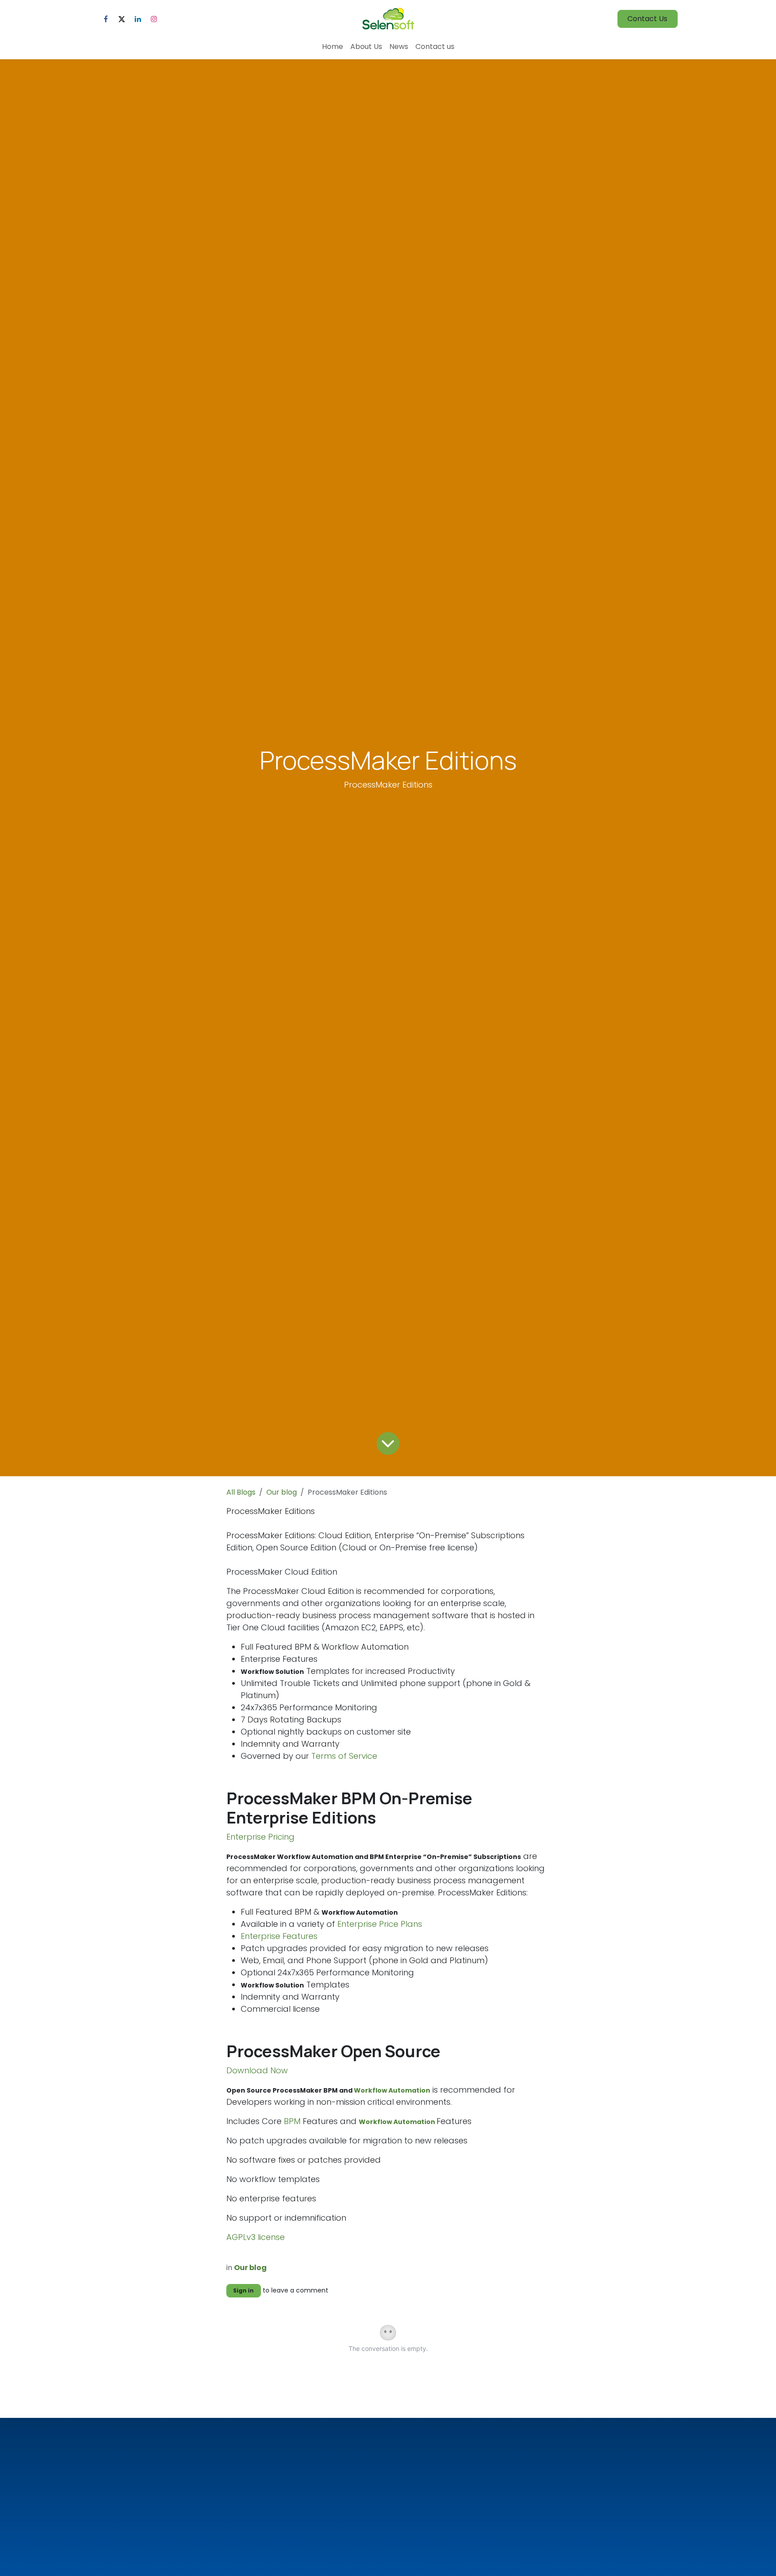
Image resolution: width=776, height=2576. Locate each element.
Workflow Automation (392, 2090)
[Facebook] (106, 19)
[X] (122, 19)
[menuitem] (333, 47)
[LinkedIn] (138, 19)
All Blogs (241, 1492)
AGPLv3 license (256, 2237)
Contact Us (647, 19)
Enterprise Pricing (260, 1837)
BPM (291, 2121)
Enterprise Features (279, 1936)
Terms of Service (344, 1756)
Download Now (257, 2070)
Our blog (282, 1492)
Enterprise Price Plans (380, 1924)
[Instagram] (154, 19)
